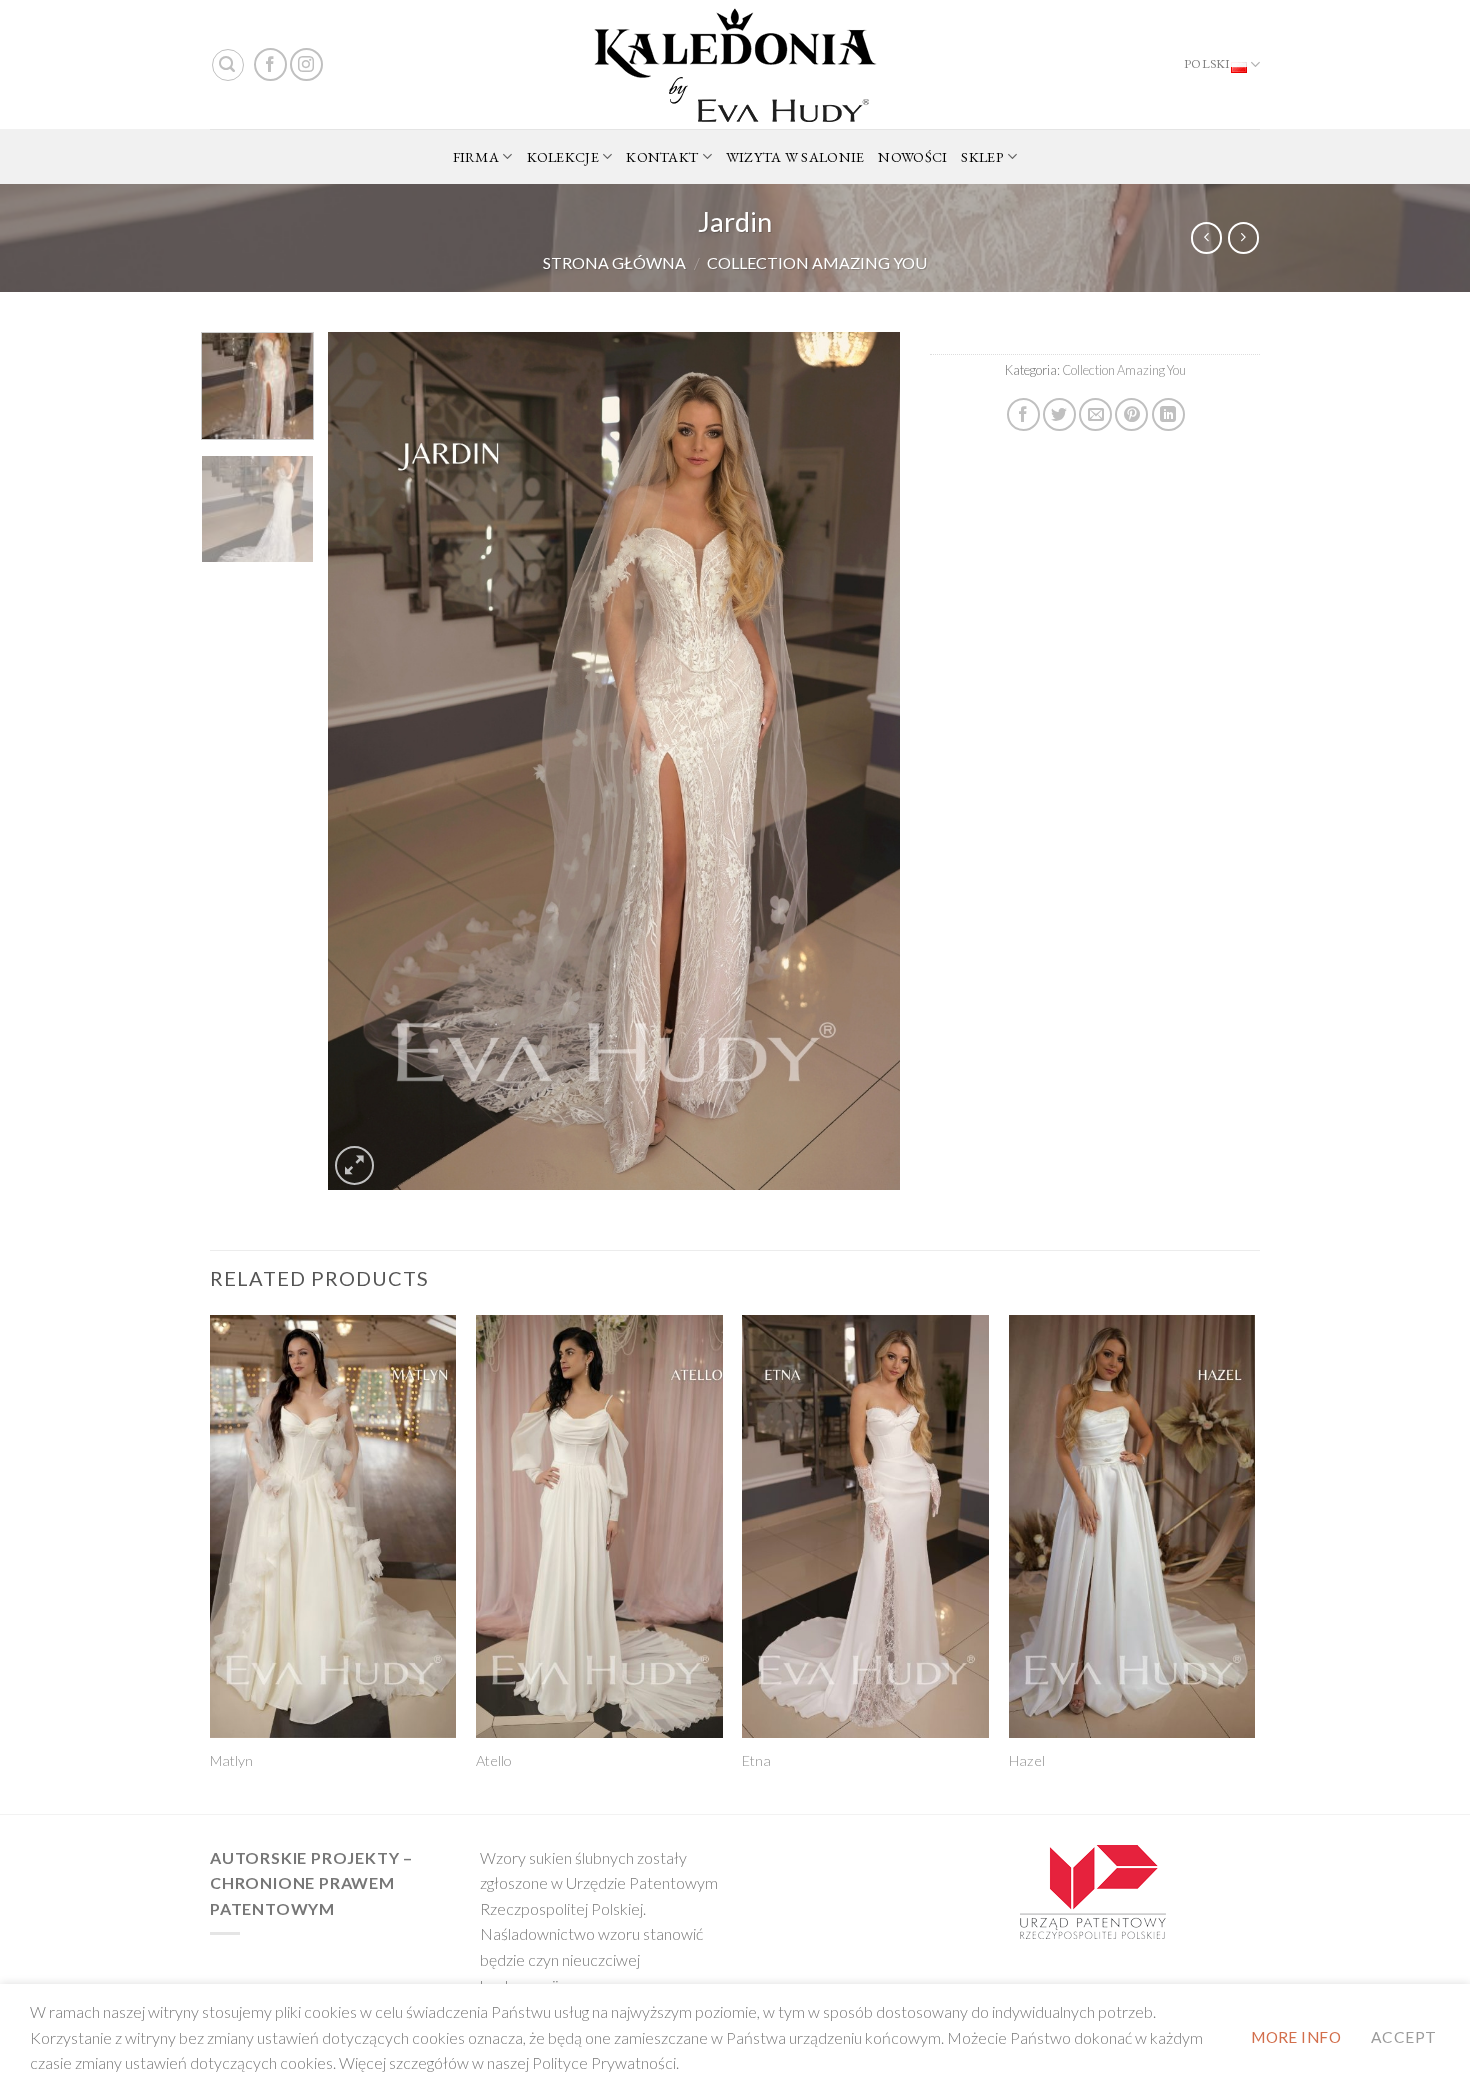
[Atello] (599, 1526)
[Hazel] (1132, 1526)
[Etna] (865, 1526)
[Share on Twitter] (1059, 414)
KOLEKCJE (563, 156)
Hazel (1027, 1760)
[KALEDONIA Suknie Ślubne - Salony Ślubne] (735, 65)
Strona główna (614, 262)
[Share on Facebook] (1023, 414)
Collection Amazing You (817, 262)
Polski (1207, 63)
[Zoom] (354, 1165)
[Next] (864, 761)
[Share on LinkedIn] (1168, 414)
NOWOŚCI (912, 156)
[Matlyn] (333, 1526)
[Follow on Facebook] (270, 64)
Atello (494, 1760)
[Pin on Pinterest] (1131, 414)
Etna (756, 1760)
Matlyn (231, 1760)
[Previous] (365, 761)
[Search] (228, 65)
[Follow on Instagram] (306, 64)
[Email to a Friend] (1095, 414)
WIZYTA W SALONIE (795, 156)
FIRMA (476, 156)
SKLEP (982, 156)
